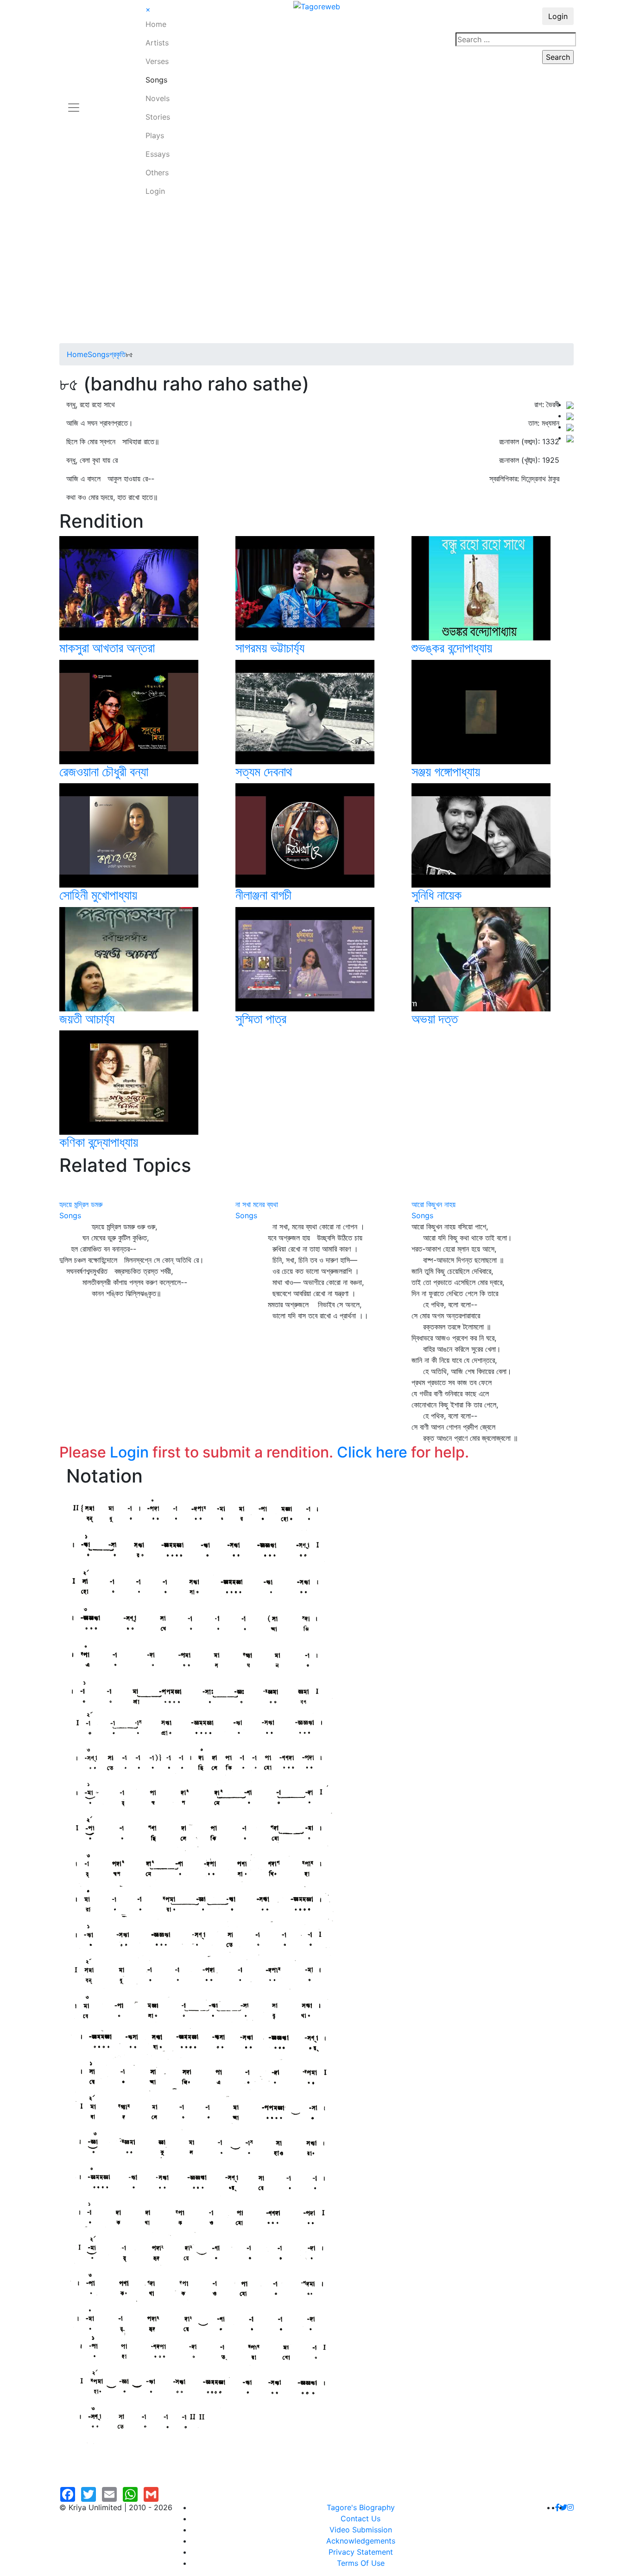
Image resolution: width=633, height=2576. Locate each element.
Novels (158, 98)
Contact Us (361, 2518)
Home (156, 24)
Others (157, 173)
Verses (157, 61)
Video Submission (361, 2530)
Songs (156, 80)
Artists (157, 43)
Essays (158, 154)
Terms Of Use (361, 2563)
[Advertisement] (316, 274)
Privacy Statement (361, 2552)
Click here (372, 1452)
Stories (158, 117)
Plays (155, 135)
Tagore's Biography (361, 2507)
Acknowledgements (361, 2541)
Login (155, 191)
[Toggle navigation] (74, 102)
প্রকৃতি (117, 354)
